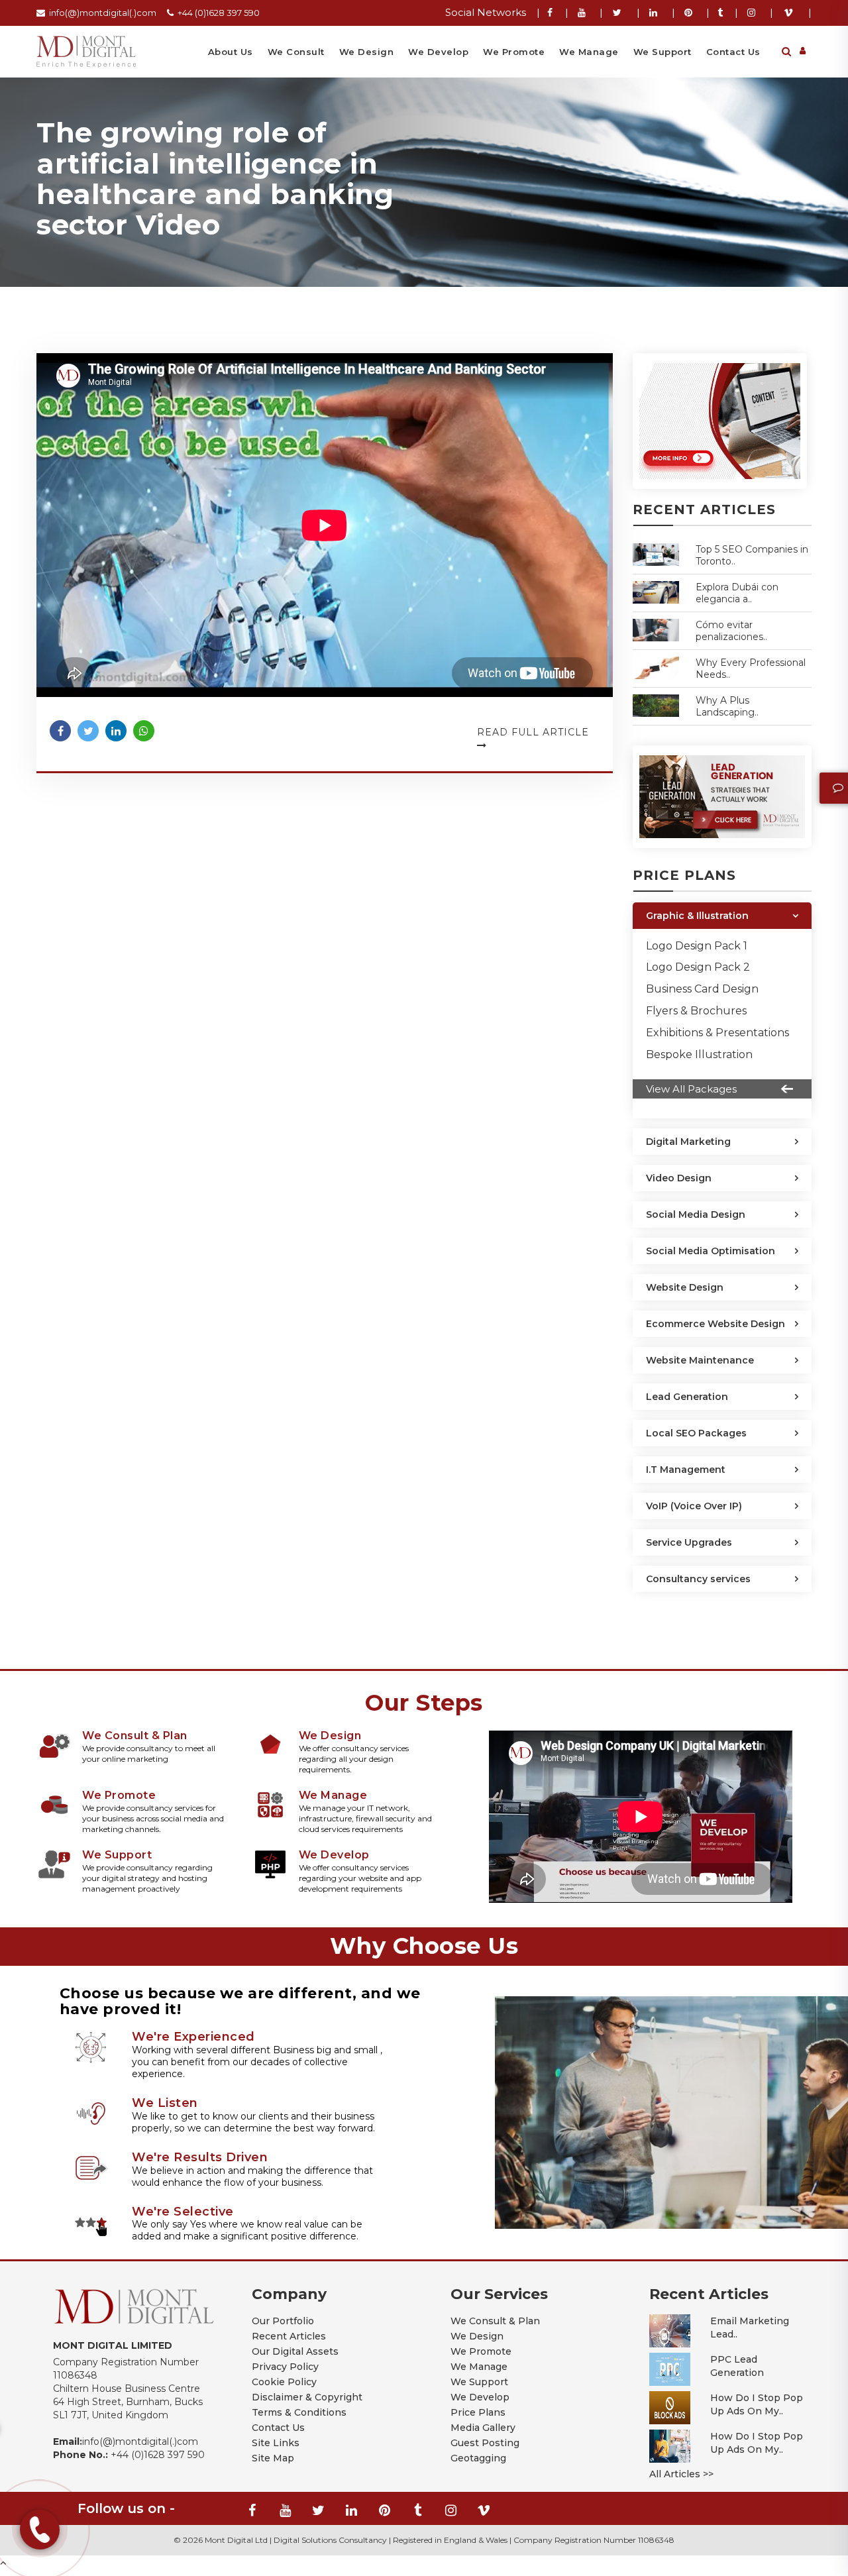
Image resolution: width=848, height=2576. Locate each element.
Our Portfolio (283, 2321)
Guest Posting (485, 2443)
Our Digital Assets (295, 2351)
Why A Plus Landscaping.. (727, 706)
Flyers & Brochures (696, 1011)
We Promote (514, 52)
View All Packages (691, 1089)
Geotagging (478, 2458)
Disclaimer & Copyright (307, 2397)
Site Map (273, 2458)
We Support (662, 52)
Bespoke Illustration (699, 1054)
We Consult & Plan (495, 2321)
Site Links (276, 2443)
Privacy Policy (285, 2367)
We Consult (296, 52)
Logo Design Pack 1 (697, 946)
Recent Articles (289, 2336)
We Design (367, 52)
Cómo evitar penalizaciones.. (731, 631)
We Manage (589, 52)
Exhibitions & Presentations (717, 1033)
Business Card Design (702, 989)
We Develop (438, 52)
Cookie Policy (284, 2382)
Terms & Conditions (299, 2412)
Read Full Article (533, 732)
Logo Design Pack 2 (698, 967)
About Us (231, 52)
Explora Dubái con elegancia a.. (737, 593)
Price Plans (478, 2412)
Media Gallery (483, 2428)
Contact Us (733, 52)
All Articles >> (681, 2474)
